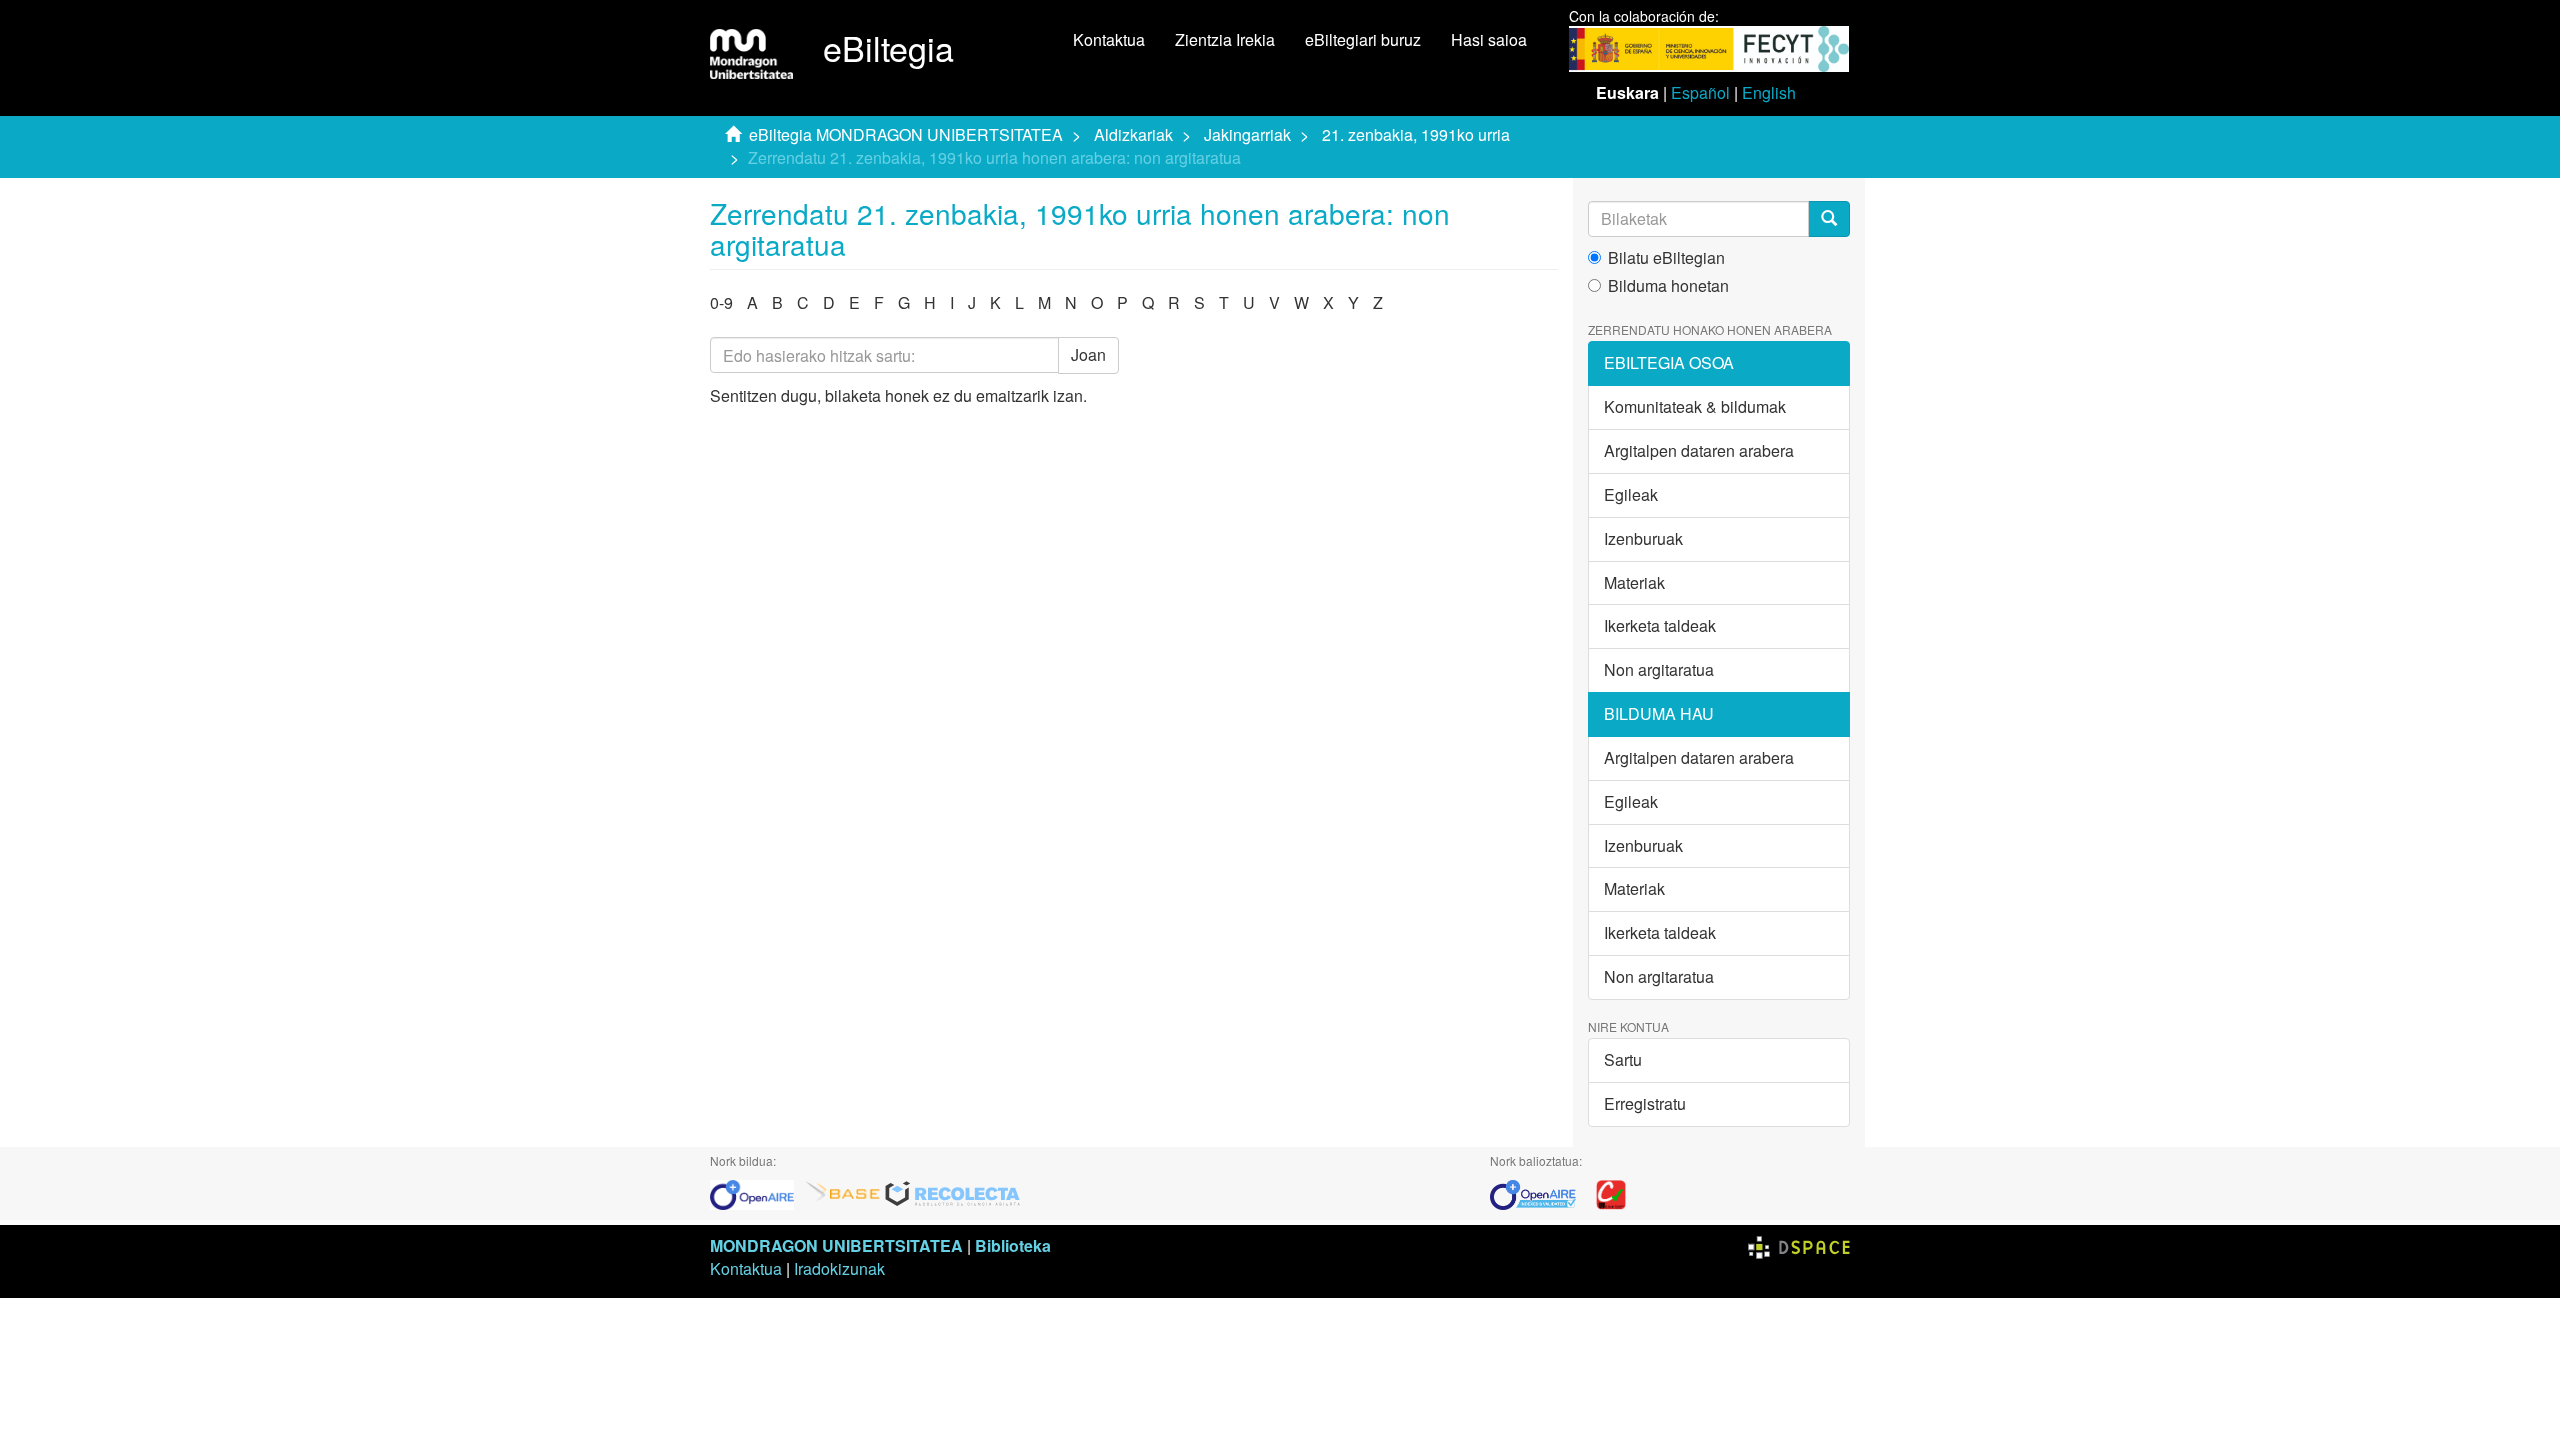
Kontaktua (1109, 39)
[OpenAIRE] (757, 1192)
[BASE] (843, 1192)
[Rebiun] (1611, 1192)
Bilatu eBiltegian (1666, 258)
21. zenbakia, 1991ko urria (1416, 134)
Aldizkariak (1133, 134)
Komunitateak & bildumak (1695, 406)
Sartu (1623, 1059)
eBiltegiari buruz (1363, 39)
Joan (1088, 354)
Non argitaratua (1659, 669)
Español (1700, 92)
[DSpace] (1799, 1245)
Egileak (1631, 494)
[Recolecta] (953, 1192)
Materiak (1634, 582)
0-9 (721, 302)
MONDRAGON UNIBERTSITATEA (836, 1245)
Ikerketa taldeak (1660, 625)
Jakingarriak (1247, 134)
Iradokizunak (839, 1268)
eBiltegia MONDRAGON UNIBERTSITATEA (906, 134)
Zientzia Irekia (1225, 39)
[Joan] (1829, 219)
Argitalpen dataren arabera (1699, 450)
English (1769, 92)
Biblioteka (1013, 1245)
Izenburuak (1643, 538)
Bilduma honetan (1668, 286)
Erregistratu (1645, 1103)
